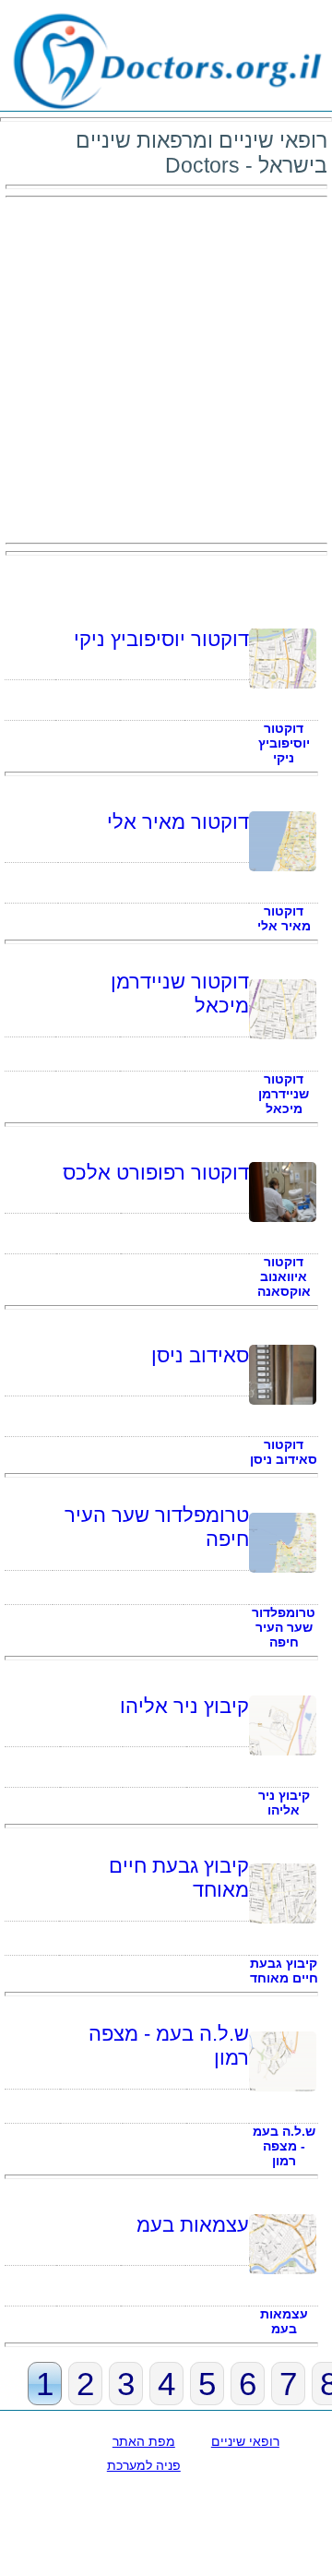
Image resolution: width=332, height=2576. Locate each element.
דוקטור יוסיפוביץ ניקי (161, 639)
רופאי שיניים (245, 2441)
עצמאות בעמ (193, 2225)
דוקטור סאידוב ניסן (284, 1452)
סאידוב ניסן (200, 1355)
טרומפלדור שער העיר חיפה (284, 1627)
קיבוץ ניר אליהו (184, 1706)
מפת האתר (144, 2441)
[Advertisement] (166, 370)
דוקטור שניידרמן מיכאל (284, 1094)
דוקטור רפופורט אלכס (156, 1173)
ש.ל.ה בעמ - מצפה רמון (284, 2146)
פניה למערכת (144, 2465)
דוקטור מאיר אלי (178, 822)
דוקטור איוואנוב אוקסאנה (284, 1276)
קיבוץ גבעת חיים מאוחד (284, 1971)
